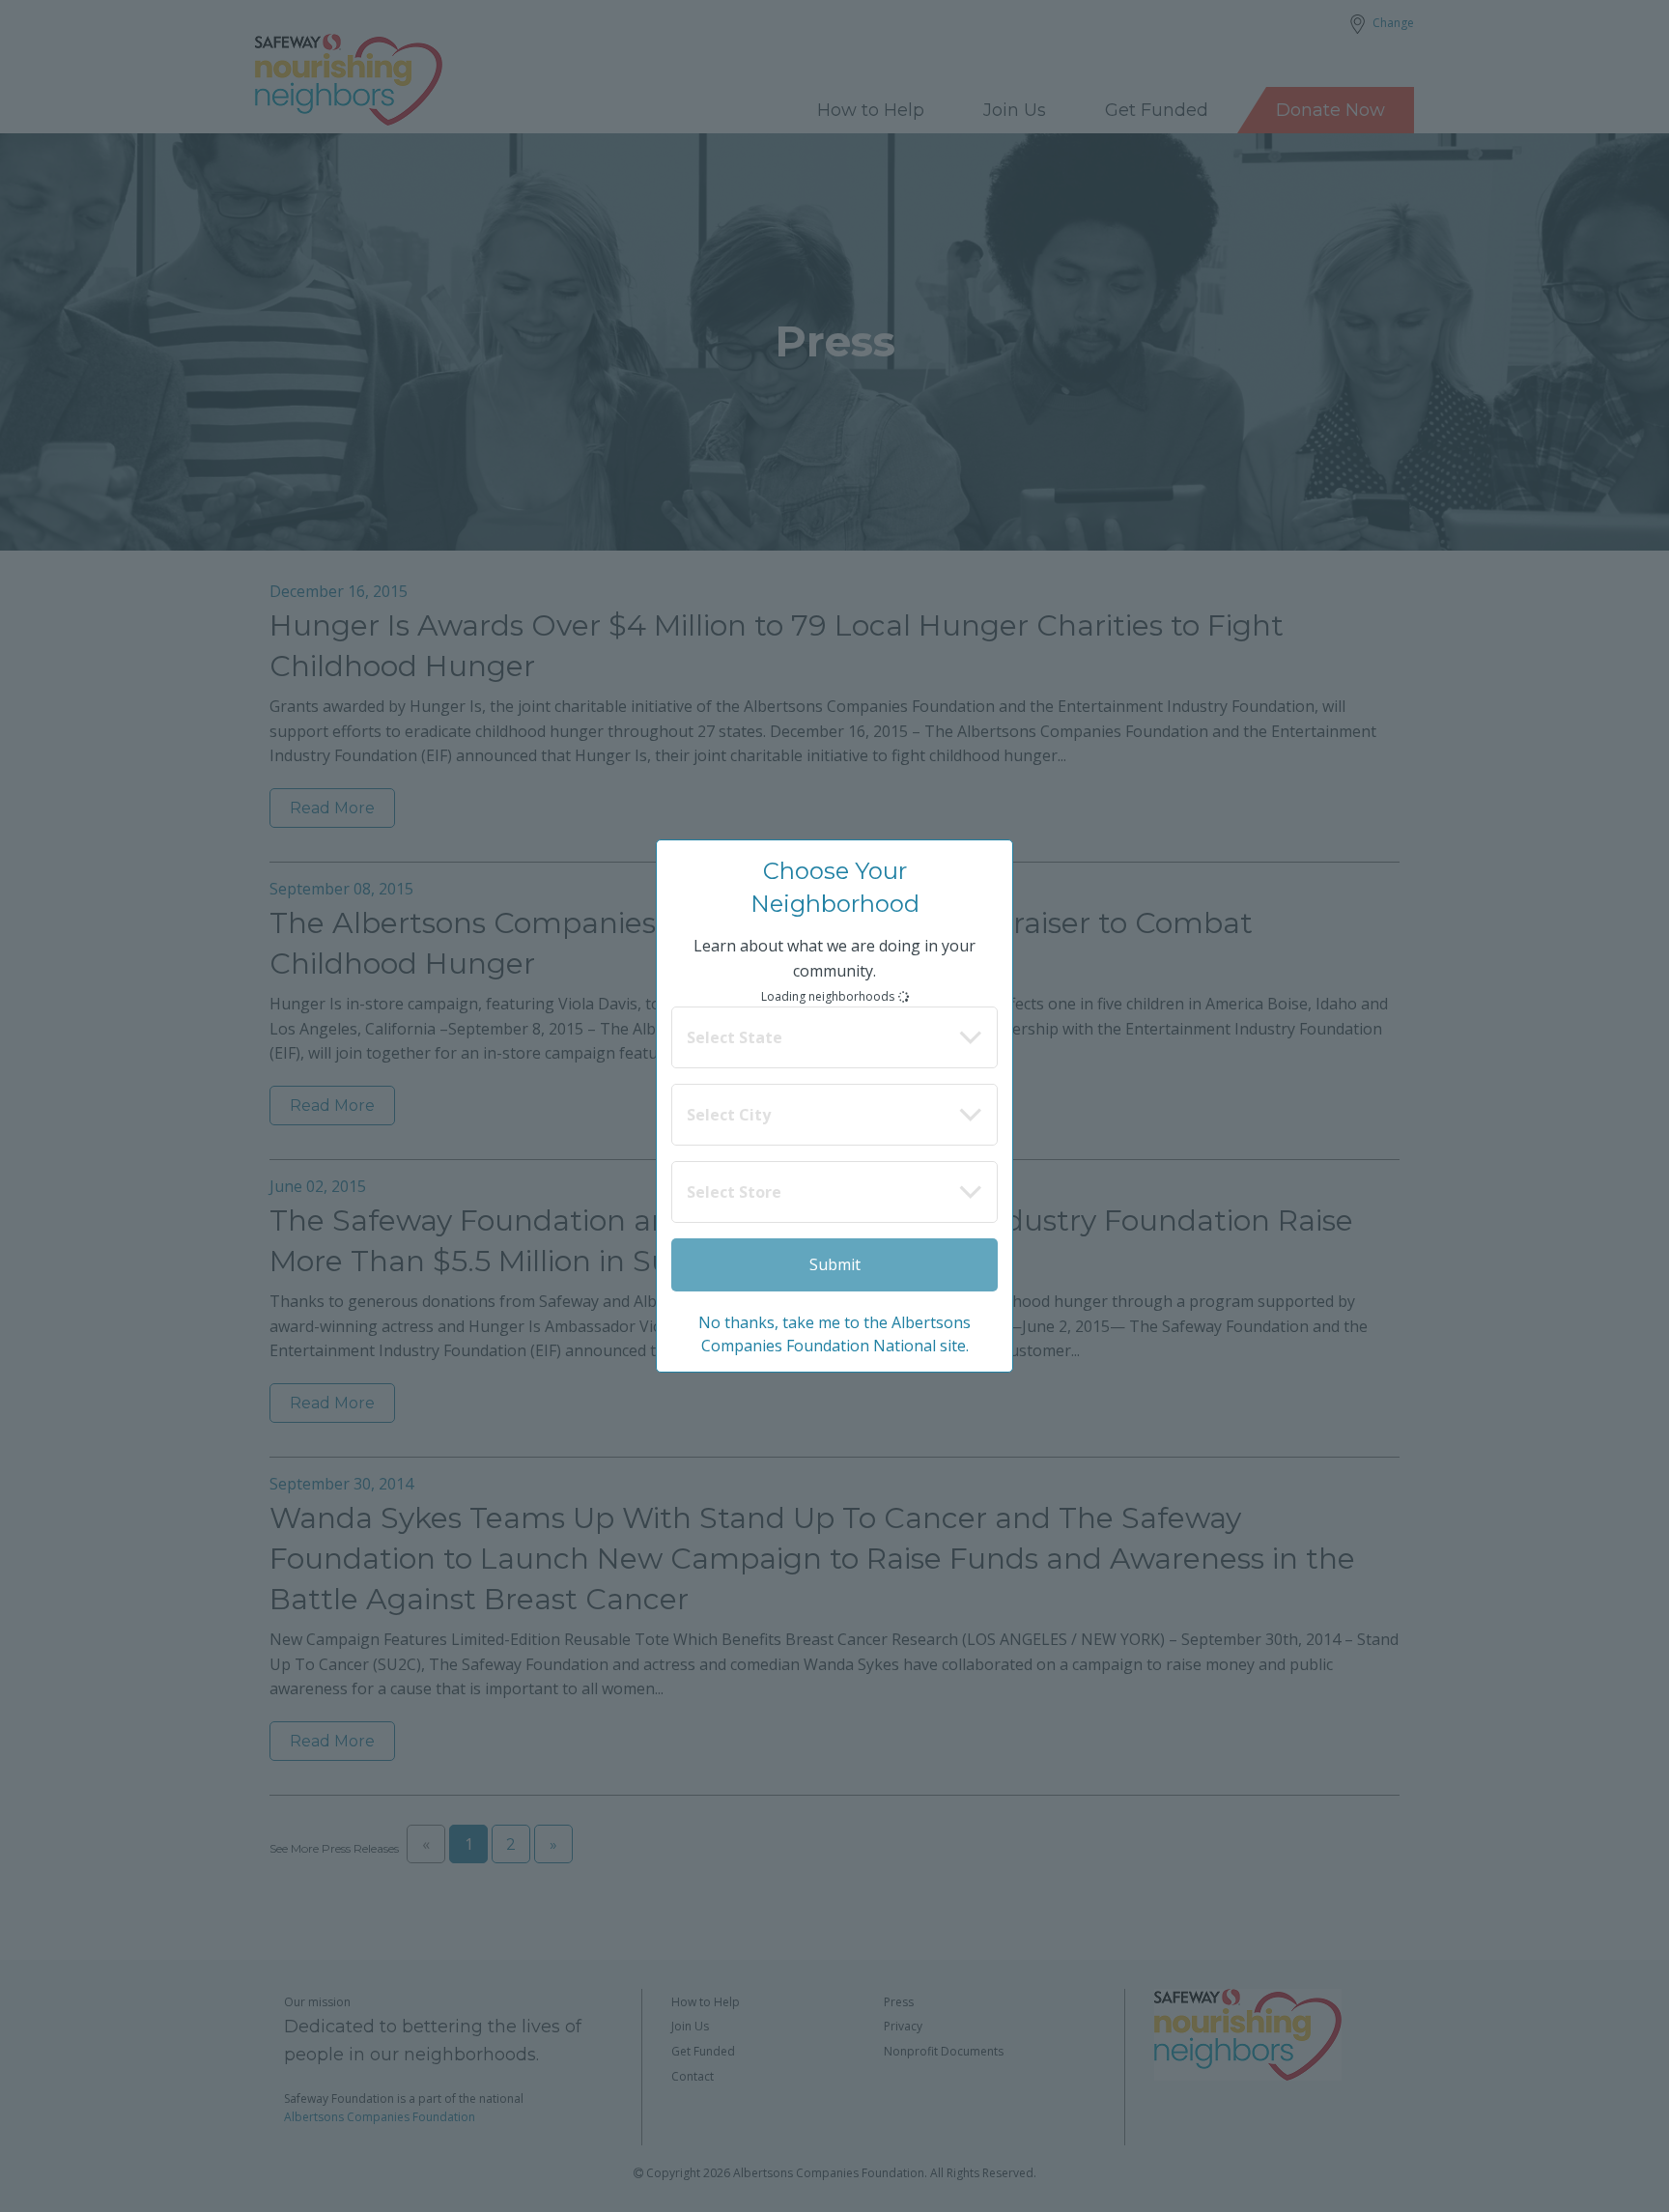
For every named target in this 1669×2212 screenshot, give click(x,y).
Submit (835, 1264)
